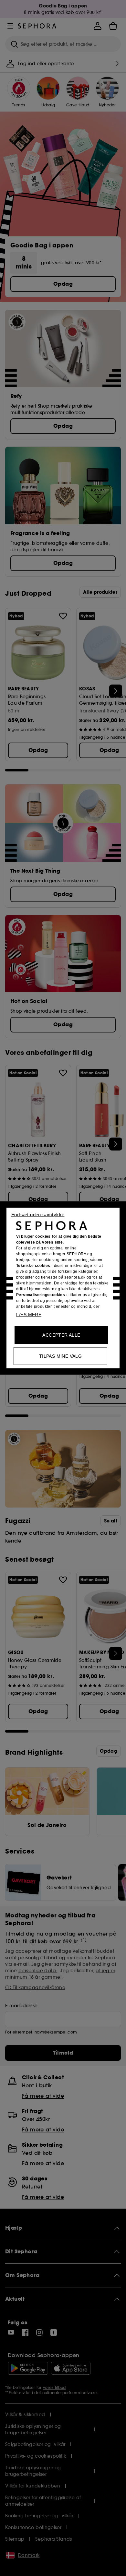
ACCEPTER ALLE (61, 1335)
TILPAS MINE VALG (60, 1356)
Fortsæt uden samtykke (38, 1215)
